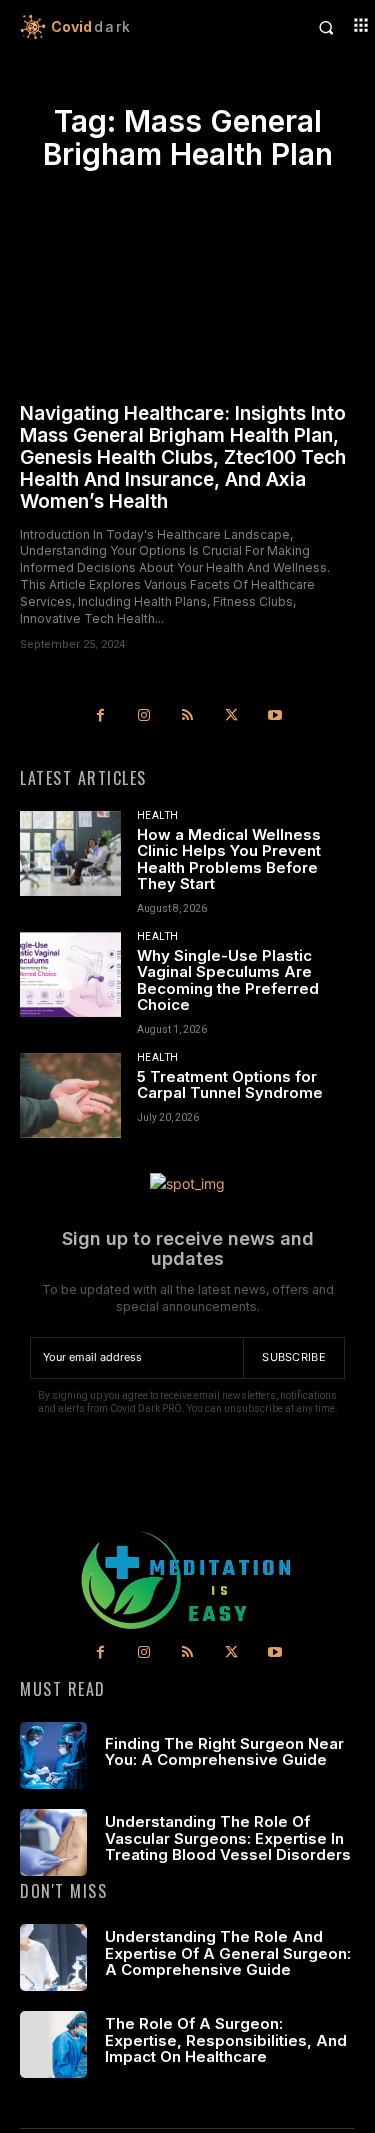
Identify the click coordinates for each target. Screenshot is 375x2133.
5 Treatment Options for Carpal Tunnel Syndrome (230, 1085)
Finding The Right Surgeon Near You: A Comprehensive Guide (224, 1752)
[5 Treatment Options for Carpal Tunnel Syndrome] (70, 1095)
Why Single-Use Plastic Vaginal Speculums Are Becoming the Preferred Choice (228, 980)
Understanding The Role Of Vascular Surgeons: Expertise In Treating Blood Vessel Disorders (228, 1838)
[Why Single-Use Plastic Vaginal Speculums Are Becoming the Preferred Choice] (70, 974)
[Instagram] (144, 716)
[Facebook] (101, 716)
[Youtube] (275, 716)
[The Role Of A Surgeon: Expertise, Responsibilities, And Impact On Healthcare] (53, 2044)
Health (158, 816)
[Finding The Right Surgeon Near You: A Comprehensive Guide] (53, 1755)
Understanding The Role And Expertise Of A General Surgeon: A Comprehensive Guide (228, 1953)
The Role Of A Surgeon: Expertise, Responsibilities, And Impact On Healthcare (226, 2040)
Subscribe (294, 1357)
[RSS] (188, 716)
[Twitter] (231, 716)
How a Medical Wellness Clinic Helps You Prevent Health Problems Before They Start (229, 859)
